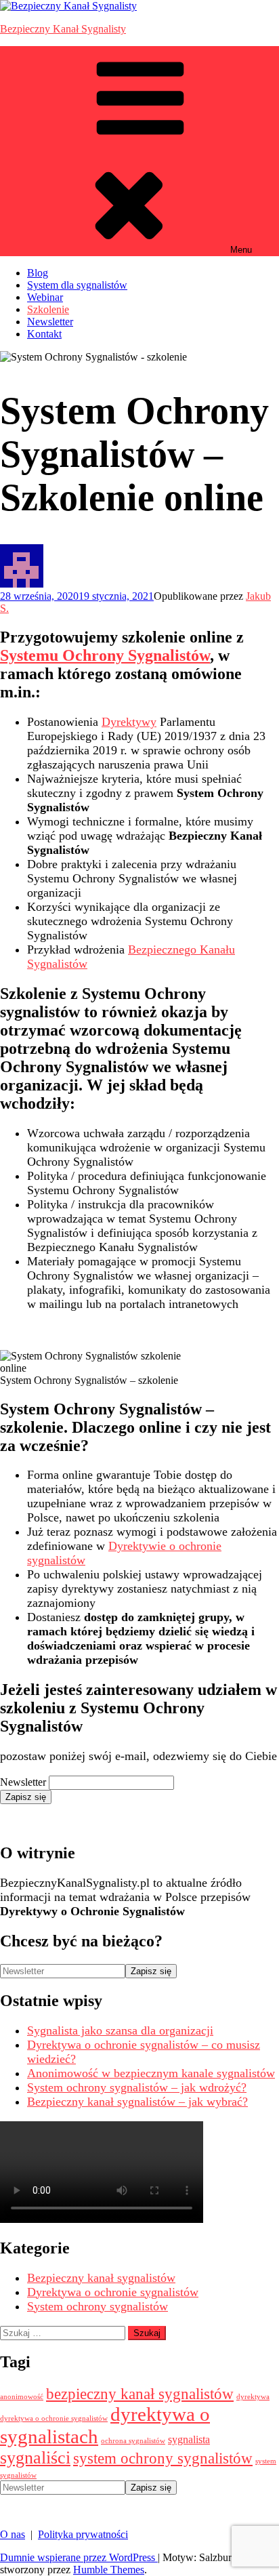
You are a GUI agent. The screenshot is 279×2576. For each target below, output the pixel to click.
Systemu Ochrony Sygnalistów (105, 655)
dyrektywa (253, 2397)
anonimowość (22, 2397)
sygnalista (189, 2440)
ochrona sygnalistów (133, 2441)
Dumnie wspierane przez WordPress (79, 2557)
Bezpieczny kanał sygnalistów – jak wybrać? (137, 2102)
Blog (38, 273)
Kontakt (44, 334)
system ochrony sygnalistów (163, 2458)
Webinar (45, 297)
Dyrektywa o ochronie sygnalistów (113, 2292)
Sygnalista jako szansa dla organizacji (120, 2030)
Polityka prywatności (83, 2534)
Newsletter (50, 322)
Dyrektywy (129, 722)
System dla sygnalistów (77, 285)
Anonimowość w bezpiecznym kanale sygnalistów (151, 2073)
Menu (241, 250)
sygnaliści (35, 2458)
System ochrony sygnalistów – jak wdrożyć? (137, 2087)
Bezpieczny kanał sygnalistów (101, 2278)
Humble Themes (109, 2570)
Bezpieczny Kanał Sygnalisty (63, 29)
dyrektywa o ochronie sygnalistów (54, 2418)
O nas (13, 2534)
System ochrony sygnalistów (98, 2306)
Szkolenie (48, 309)
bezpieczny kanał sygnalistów (140, 2394)
